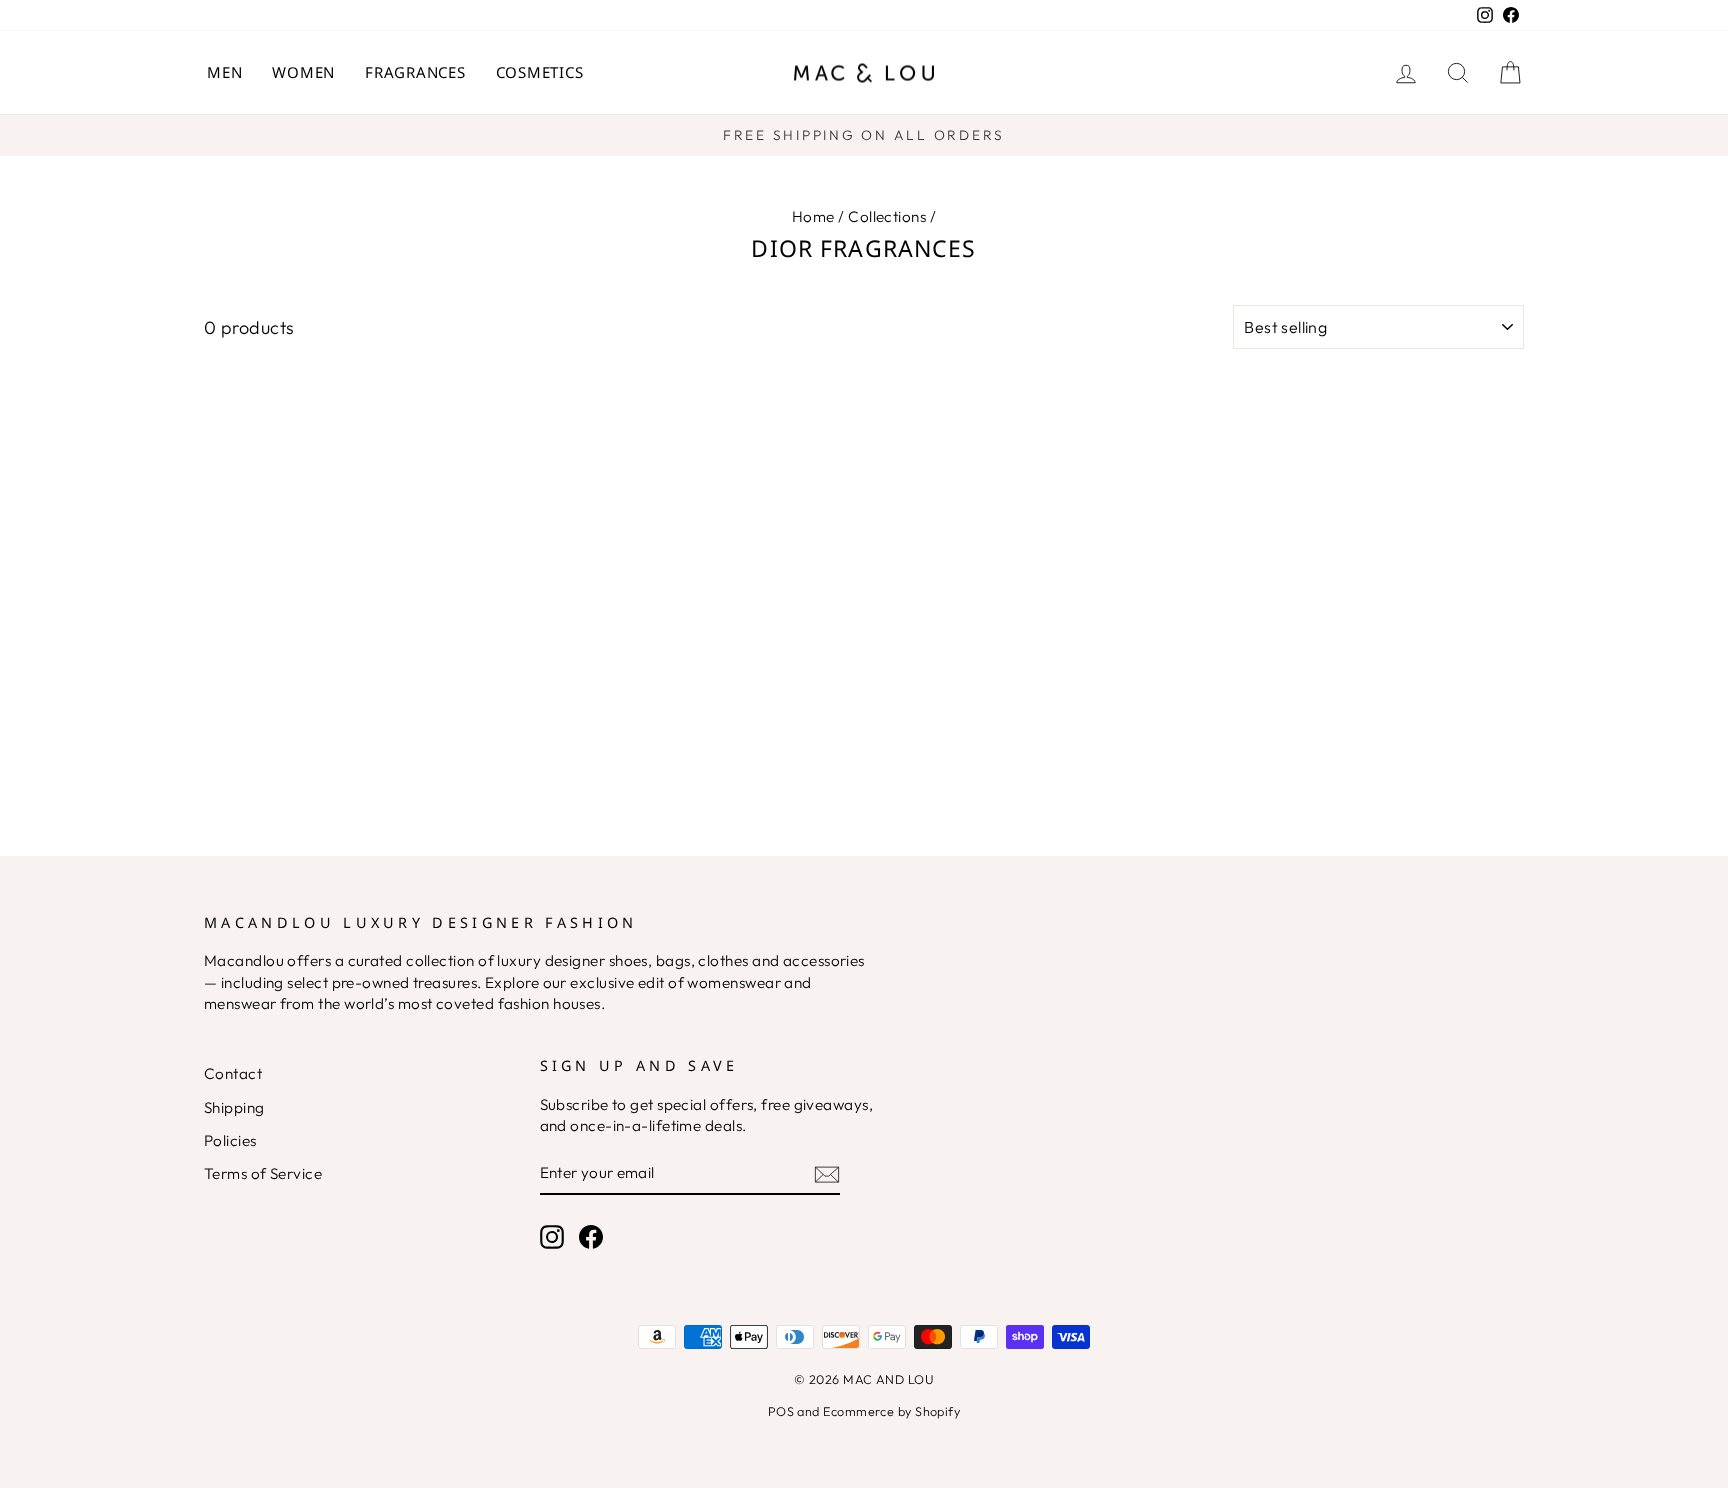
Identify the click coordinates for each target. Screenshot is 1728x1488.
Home (813, 216)
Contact (233, 1073)
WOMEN (303, 72)
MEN (224, 72)
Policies (230, 1140)
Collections (887, 216)
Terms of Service (263, 1173)
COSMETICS (540, 72)
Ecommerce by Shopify (891, 1411)
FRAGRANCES (415, 72)
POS (781, 1411)
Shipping (234, 1107)
